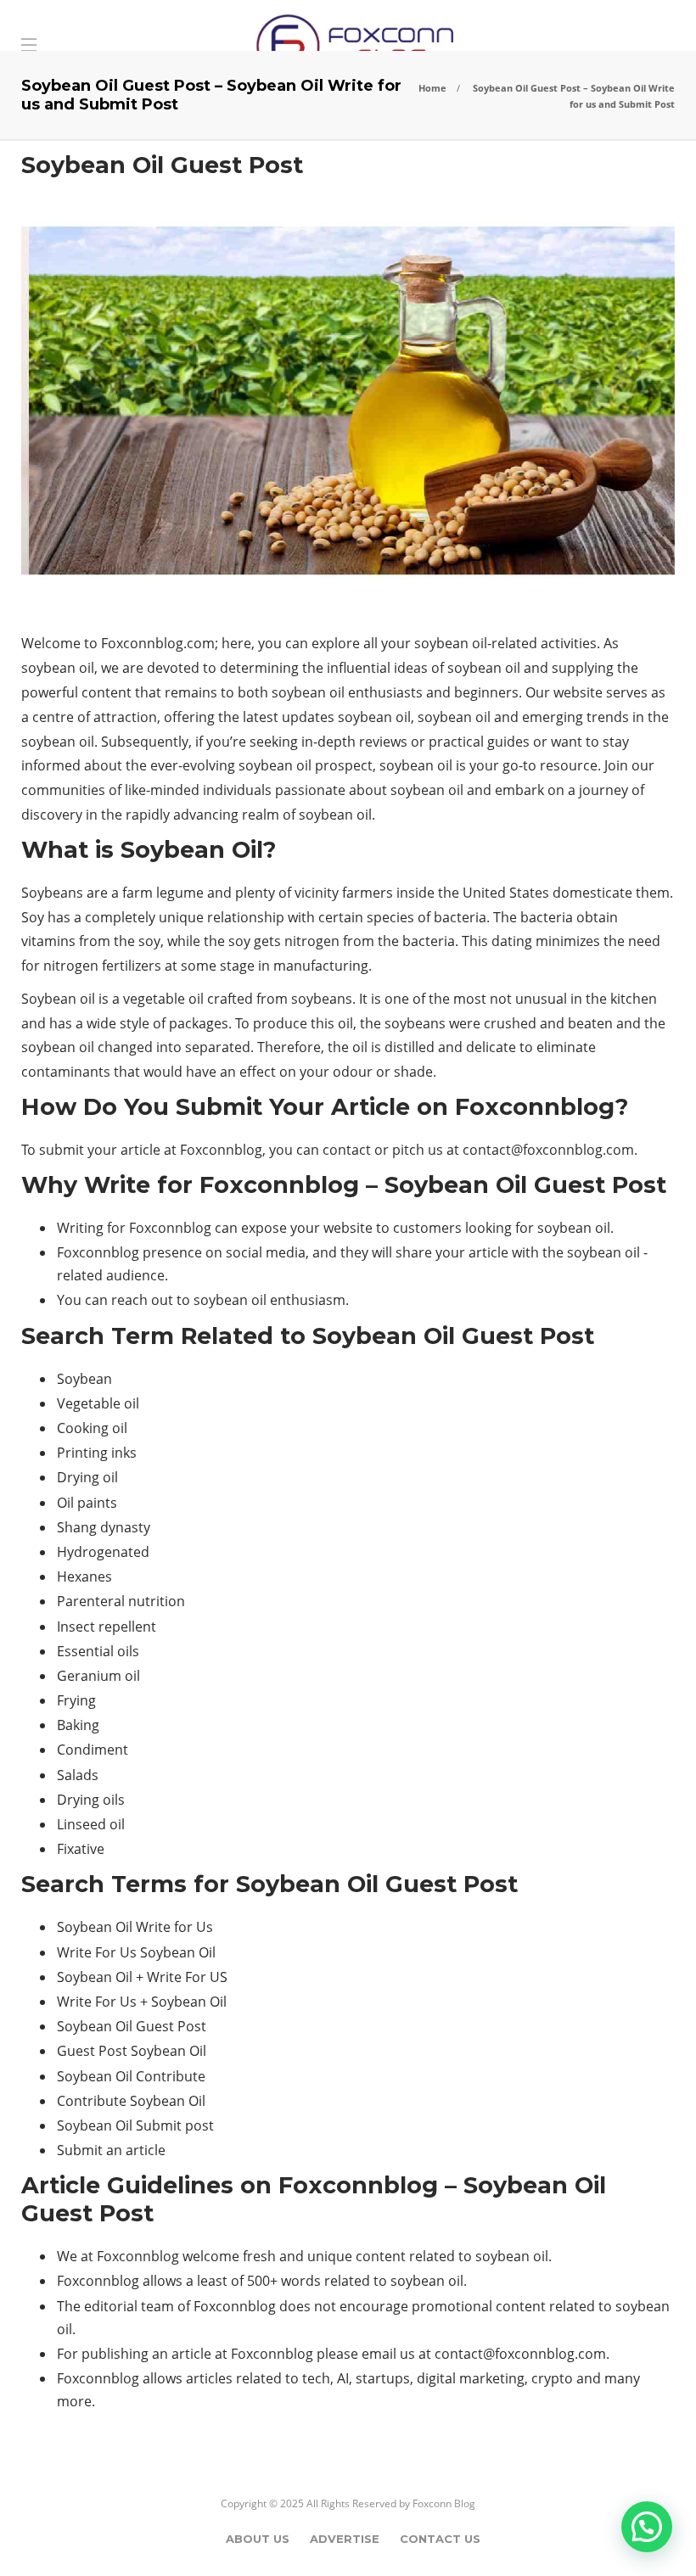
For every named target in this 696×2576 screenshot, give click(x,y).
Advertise (345, 2539)
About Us (258, 2539)
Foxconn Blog (444, 2503)
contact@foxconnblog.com (548, 1150)
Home (432, 88)
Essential (85, 1651)
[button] (647, 2527)
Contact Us (440, 2539)
